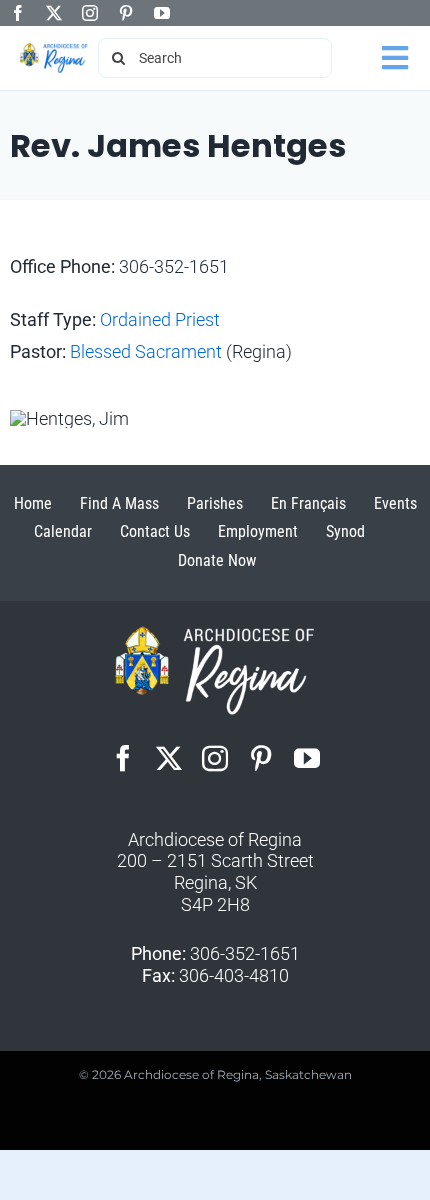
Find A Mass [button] (119, 503)
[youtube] (162, 13)
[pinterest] (126, 13)
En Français (308, 503)
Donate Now (217, 560)
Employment (258, 531)
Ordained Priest (160, 319)
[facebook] (18, 13)
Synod (345, 531)
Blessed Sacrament (146, 351)
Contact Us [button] (155, 531)
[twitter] (54, 13)
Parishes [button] (215, 503)
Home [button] (33, 503)
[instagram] (90, 13)
